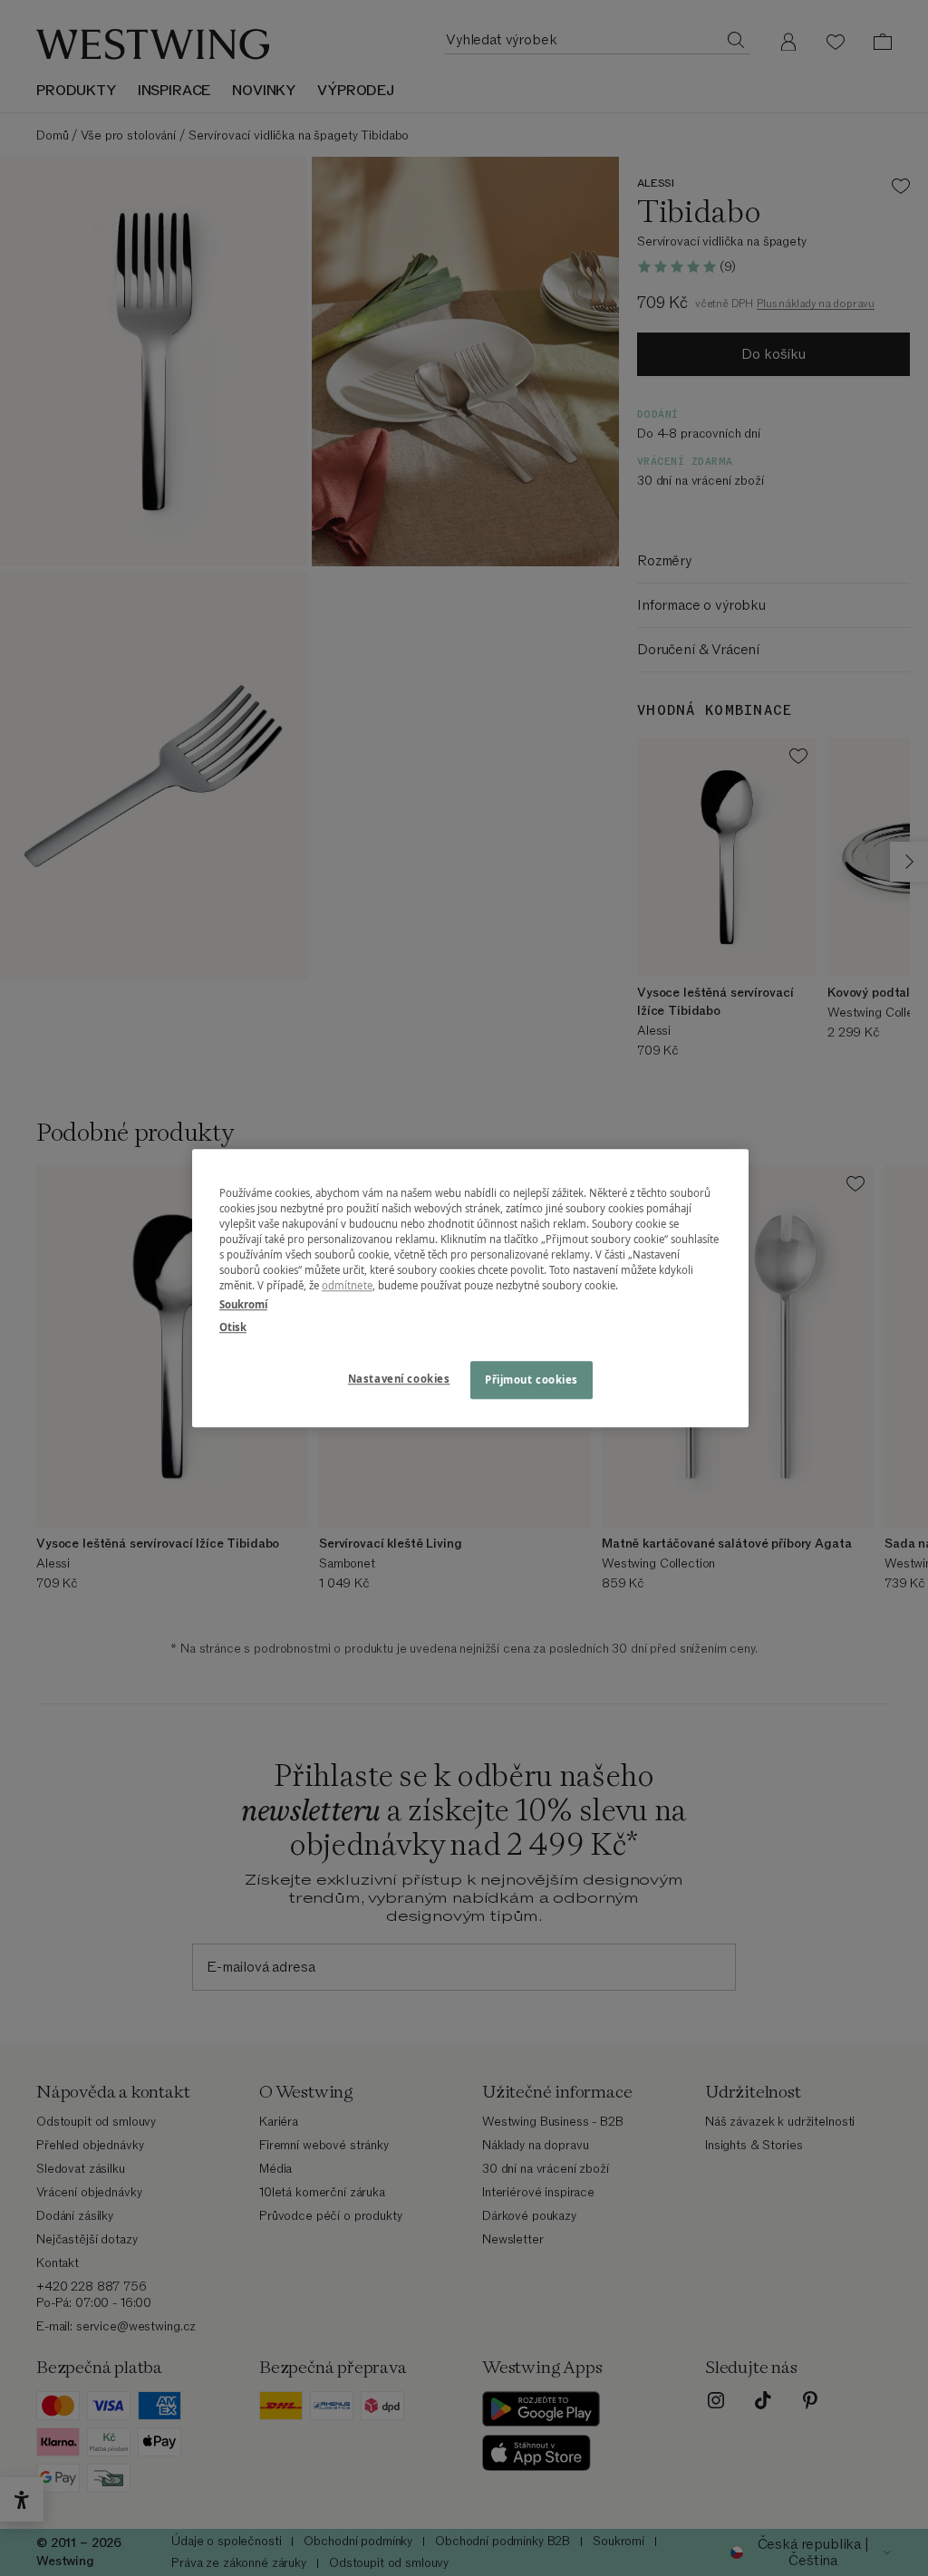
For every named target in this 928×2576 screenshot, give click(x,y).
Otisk (233, 1327)
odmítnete (347, 1285)
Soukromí (243, 1304)
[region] (470, 1288)
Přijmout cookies (532, 1380)
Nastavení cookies (399, 1379)
